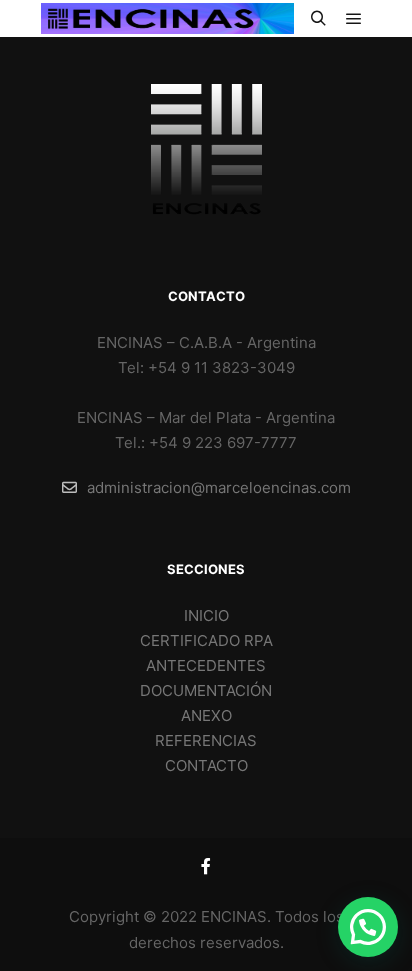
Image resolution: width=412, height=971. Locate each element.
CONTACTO (206, 765)
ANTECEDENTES (206, 665)
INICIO (206, 615)
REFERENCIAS (206, 740)
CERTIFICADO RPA (206, 640)
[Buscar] (318, 19)
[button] (368, 927)
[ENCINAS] (167, 18)
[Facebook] (206, 866)
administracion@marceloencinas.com (219, 487)
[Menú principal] (354, 19)
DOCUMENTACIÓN (206, 690)
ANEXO (206, 715)
